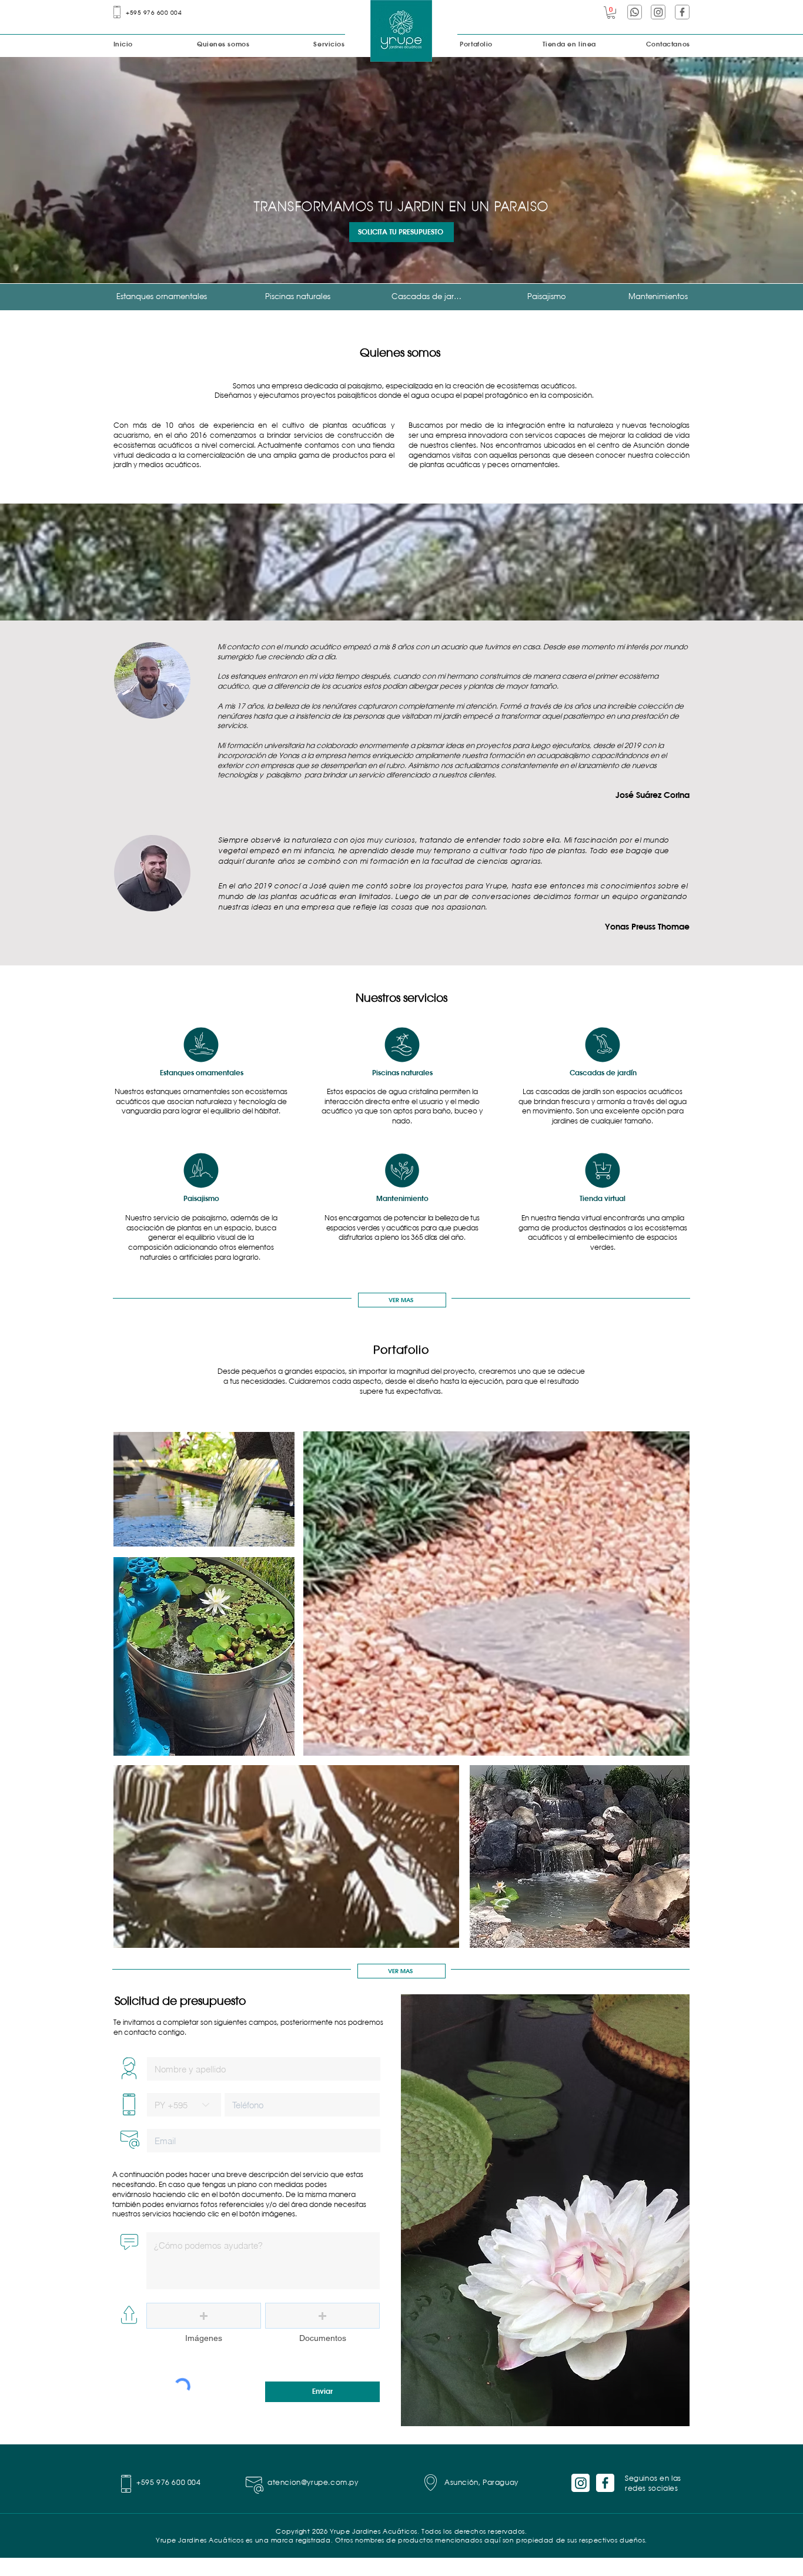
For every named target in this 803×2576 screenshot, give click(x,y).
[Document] (201, 1045)
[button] (204, 2316)
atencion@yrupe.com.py (313, 2483)
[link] (611, 13)
